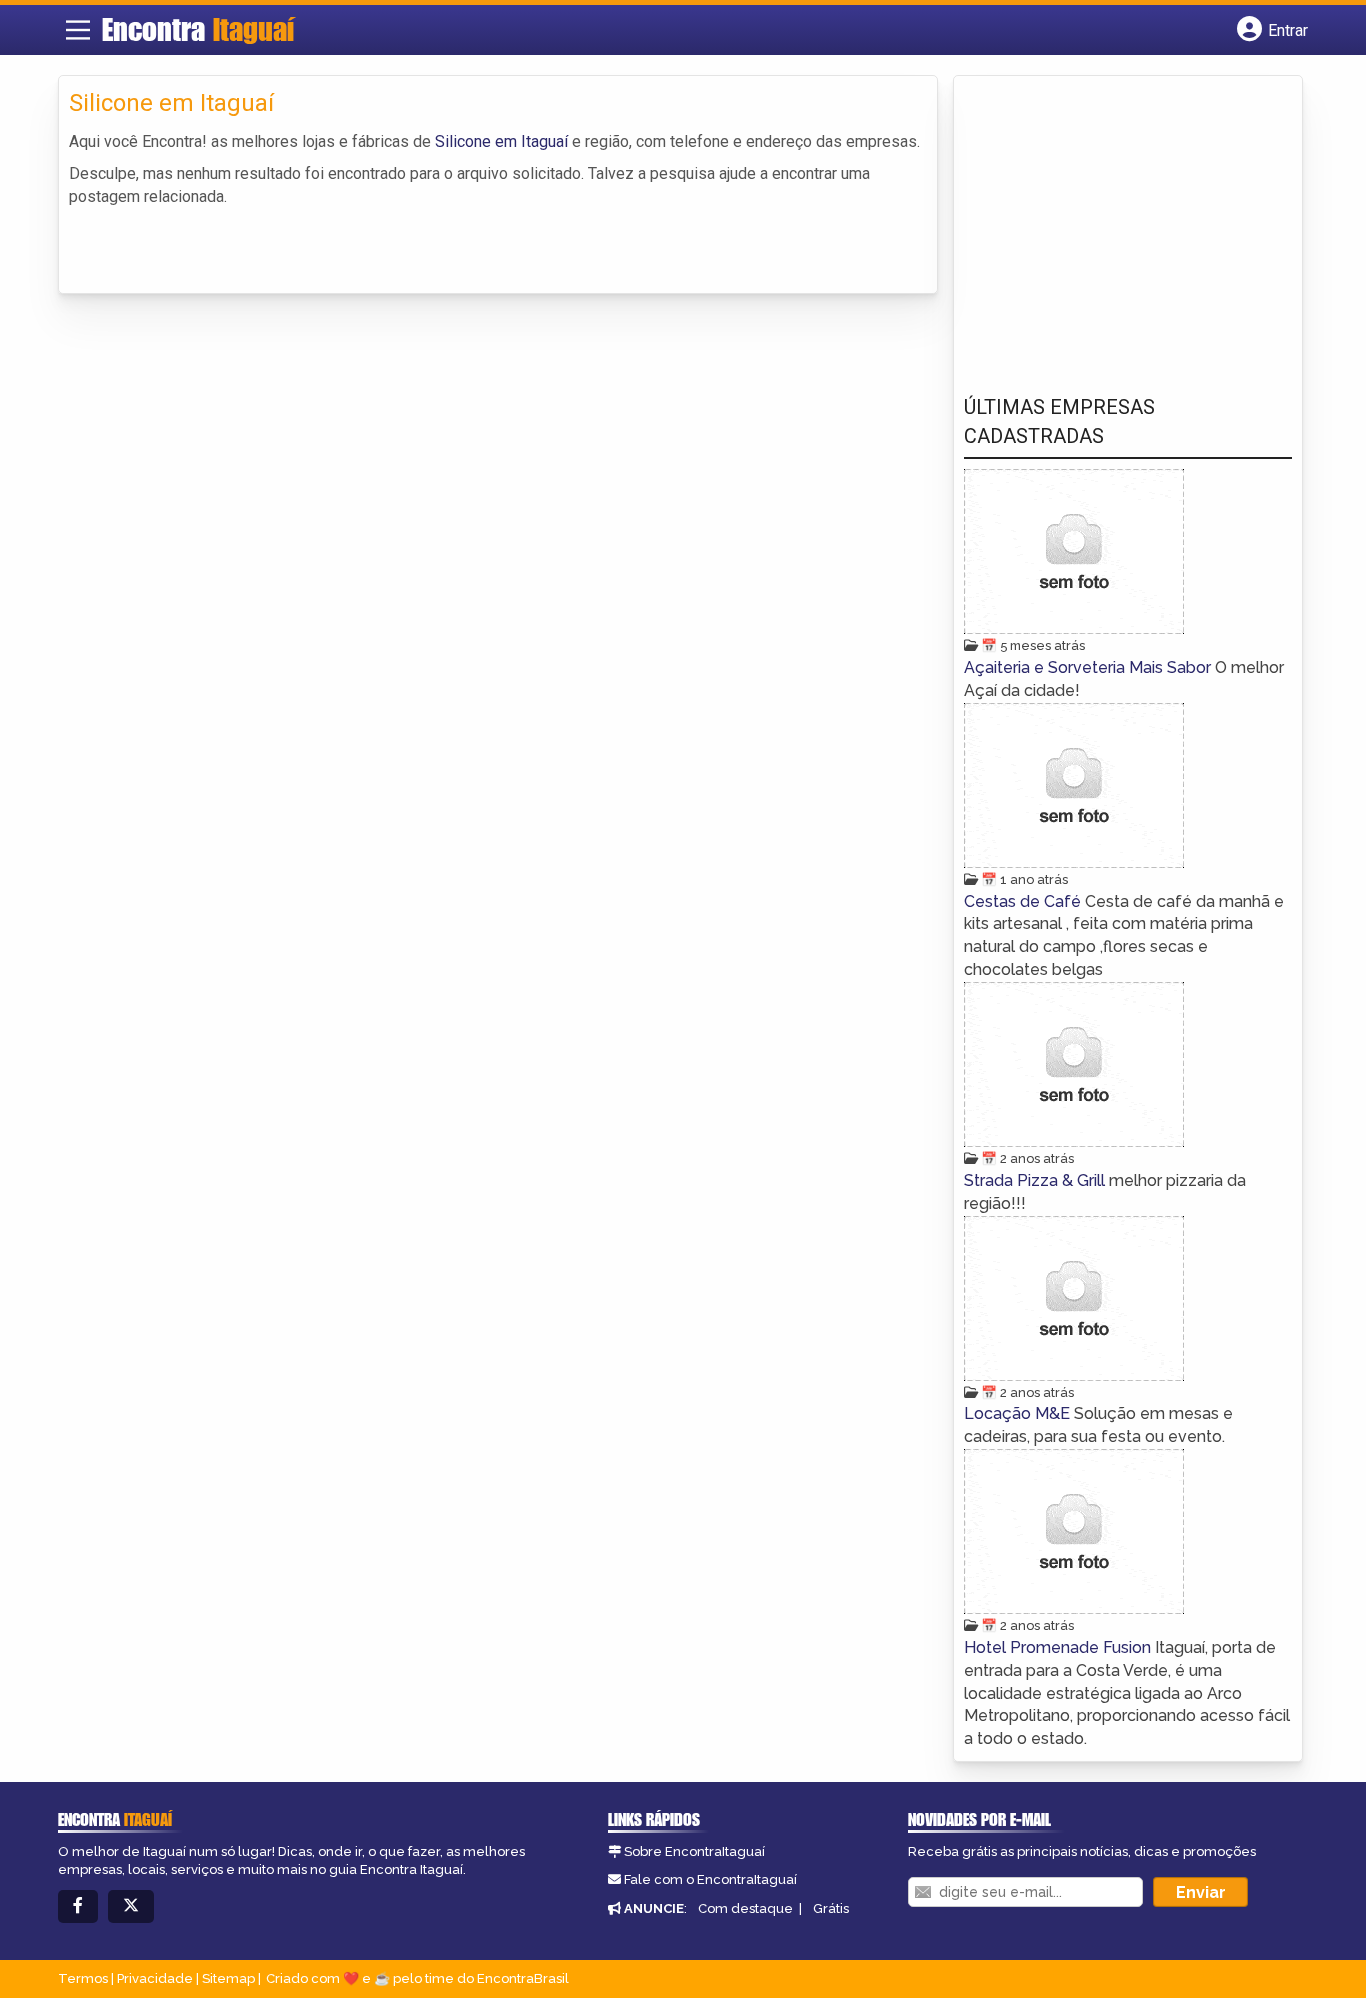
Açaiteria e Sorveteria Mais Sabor (1089, 667)
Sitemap (228, 1978)
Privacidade (155, 1978)
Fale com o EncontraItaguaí (710, 1879)
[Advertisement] (1114, 221)
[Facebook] (78, 1906)
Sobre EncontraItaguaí (694, 1851)
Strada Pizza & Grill (1036, 1180)
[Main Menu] (78, 30)
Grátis (831, 1908)
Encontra (198, 29)
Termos (83, 1978)
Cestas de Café (1024, 901)
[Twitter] (131, 1906)
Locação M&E (1019, 1413)
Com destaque (745, 1908)
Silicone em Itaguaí (501, 141)
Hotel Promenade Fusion (1059, 1647)
